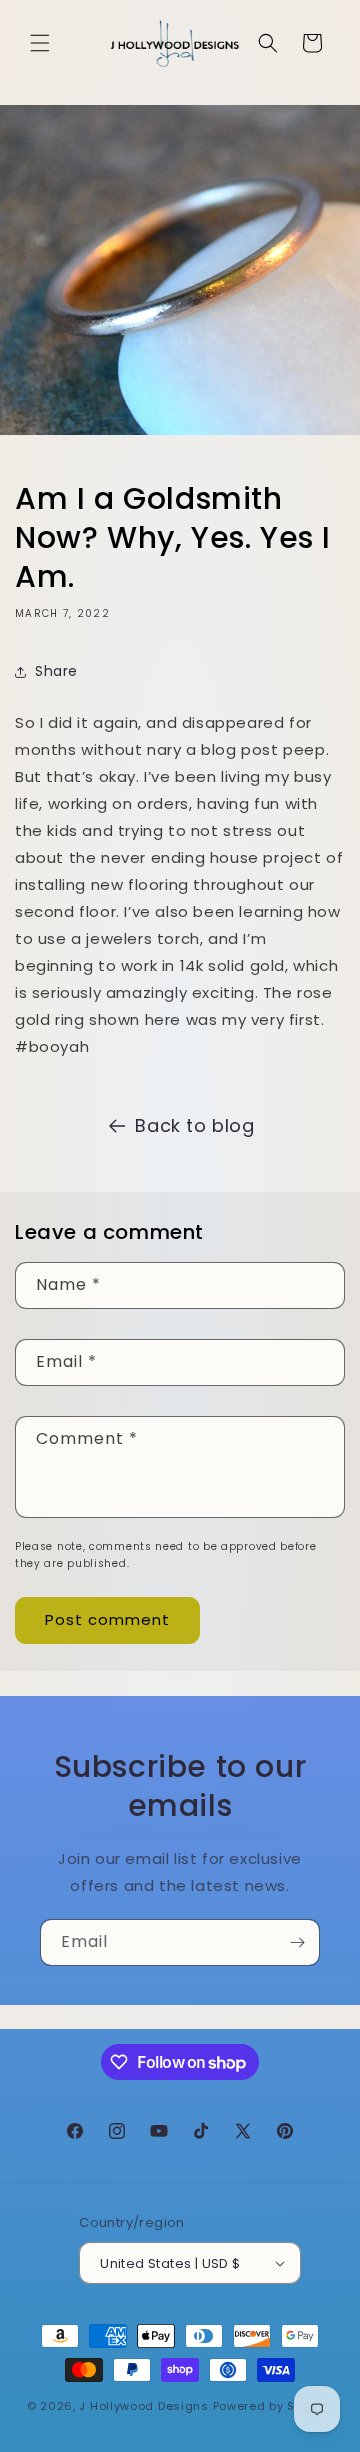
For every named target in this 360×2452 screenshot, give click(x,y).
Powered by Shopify (273, 2406)
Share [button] (56, 671)
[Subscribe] (297, 1942)
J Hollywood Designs (143, 2406)
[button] (40, 43)
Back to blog (194, 1125)
